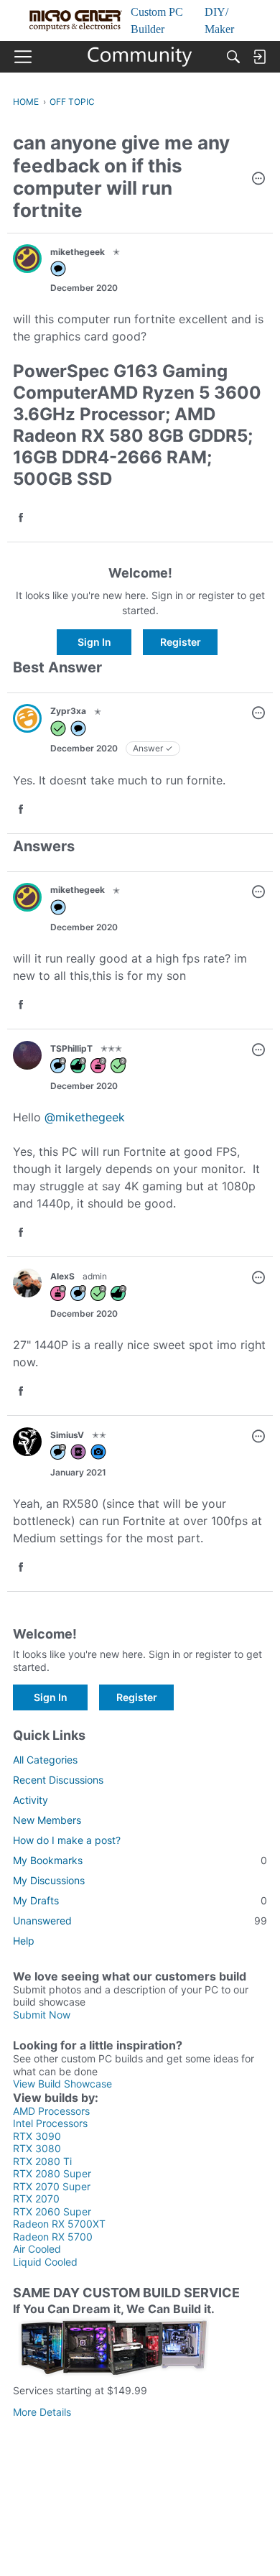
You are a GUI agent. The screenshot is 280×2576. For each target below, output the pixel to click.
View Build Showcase (62, 2084)
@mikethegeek (85, 1117)
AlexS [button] (62, 1276)
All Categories (45, 1760)
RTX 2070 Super (52, 2186)
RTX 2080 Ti (42, 2161)
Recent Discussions (58, 1780)
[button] (258, 180)
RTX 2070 (36, 2199)
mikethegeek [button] (78, 252)
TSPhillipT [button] (71, 1048)
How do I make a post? (67, 1840)
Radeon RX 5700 (53, 2237)
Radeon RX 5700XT (59, 2224)
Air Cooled (37, 2249)
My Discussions (49, 1880)
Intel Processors (50, 2123)
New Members (47, 1820)
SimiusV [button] (67, 1435)
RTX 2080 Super (52, 2173)
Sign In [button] (94, 642)
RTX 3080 (37, 2148)
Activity (31, 1800)
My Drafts (140, 1900)
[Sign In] (259, 57)
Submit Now (42, 2015)
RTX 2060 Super (52, 2211)
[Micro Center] (140, 57)
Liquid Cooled (45, 2262)
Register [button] (181, 642)
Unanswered (140, 1921)
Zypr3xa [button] (68, 711)
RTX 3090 (37, 2136)
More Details (42, 2412)
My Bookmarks (140, 1860)
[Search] (233, 57)
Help (24, 1941)
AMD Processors (51, 2111)
